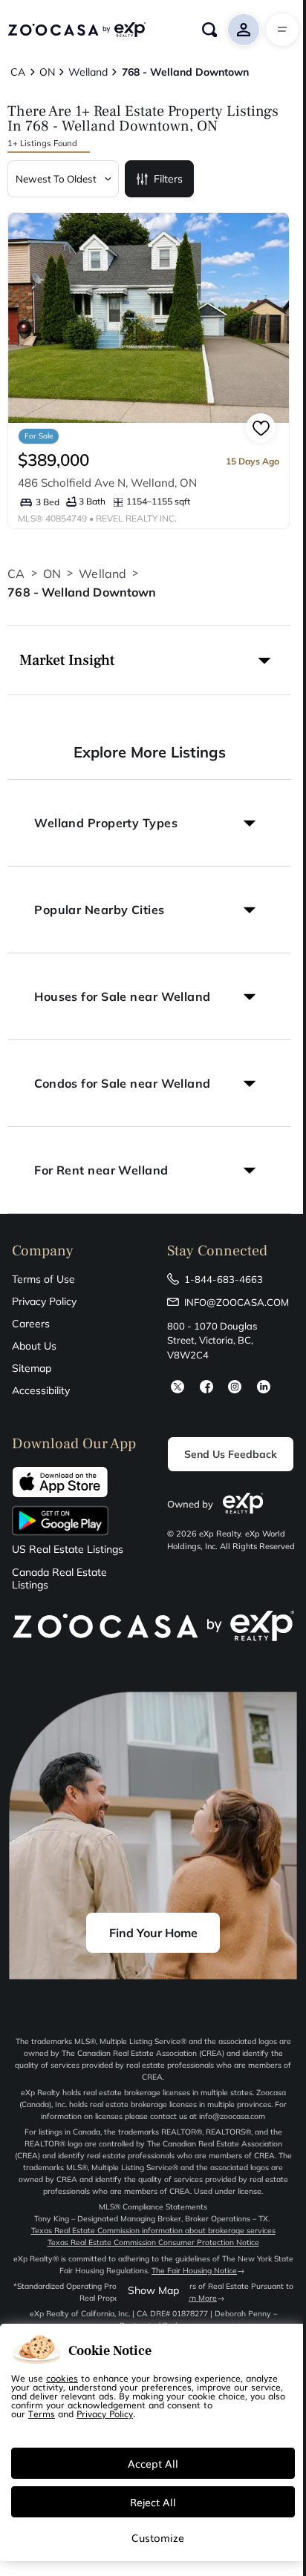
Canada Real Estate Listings (59, 1579)
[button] (149, 660)
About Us (34, 1346)
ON (52, 574)
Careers (31, 1324)
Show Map (153, 2290)
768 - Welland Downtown (82, 592)
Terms (42, 2414)
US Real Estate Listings (68, 1550)
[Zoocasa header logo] (76, 30)
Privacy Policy (44, 1301)
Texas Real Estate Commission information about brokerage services (153, 2231)
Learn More (196, 2298)
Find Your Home (153, 1933)
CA (16, 574)
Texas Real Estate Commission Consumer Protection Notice (153, 2242)
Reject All (153, 2502)
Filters (168, 179)
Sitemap (32, 1368)
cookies (62, 2378)
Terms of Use (43, 1279)
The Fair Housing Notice (194, 2271)
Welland (102, 574)
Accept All (153, 2463)
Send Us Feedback (231, 1454)
